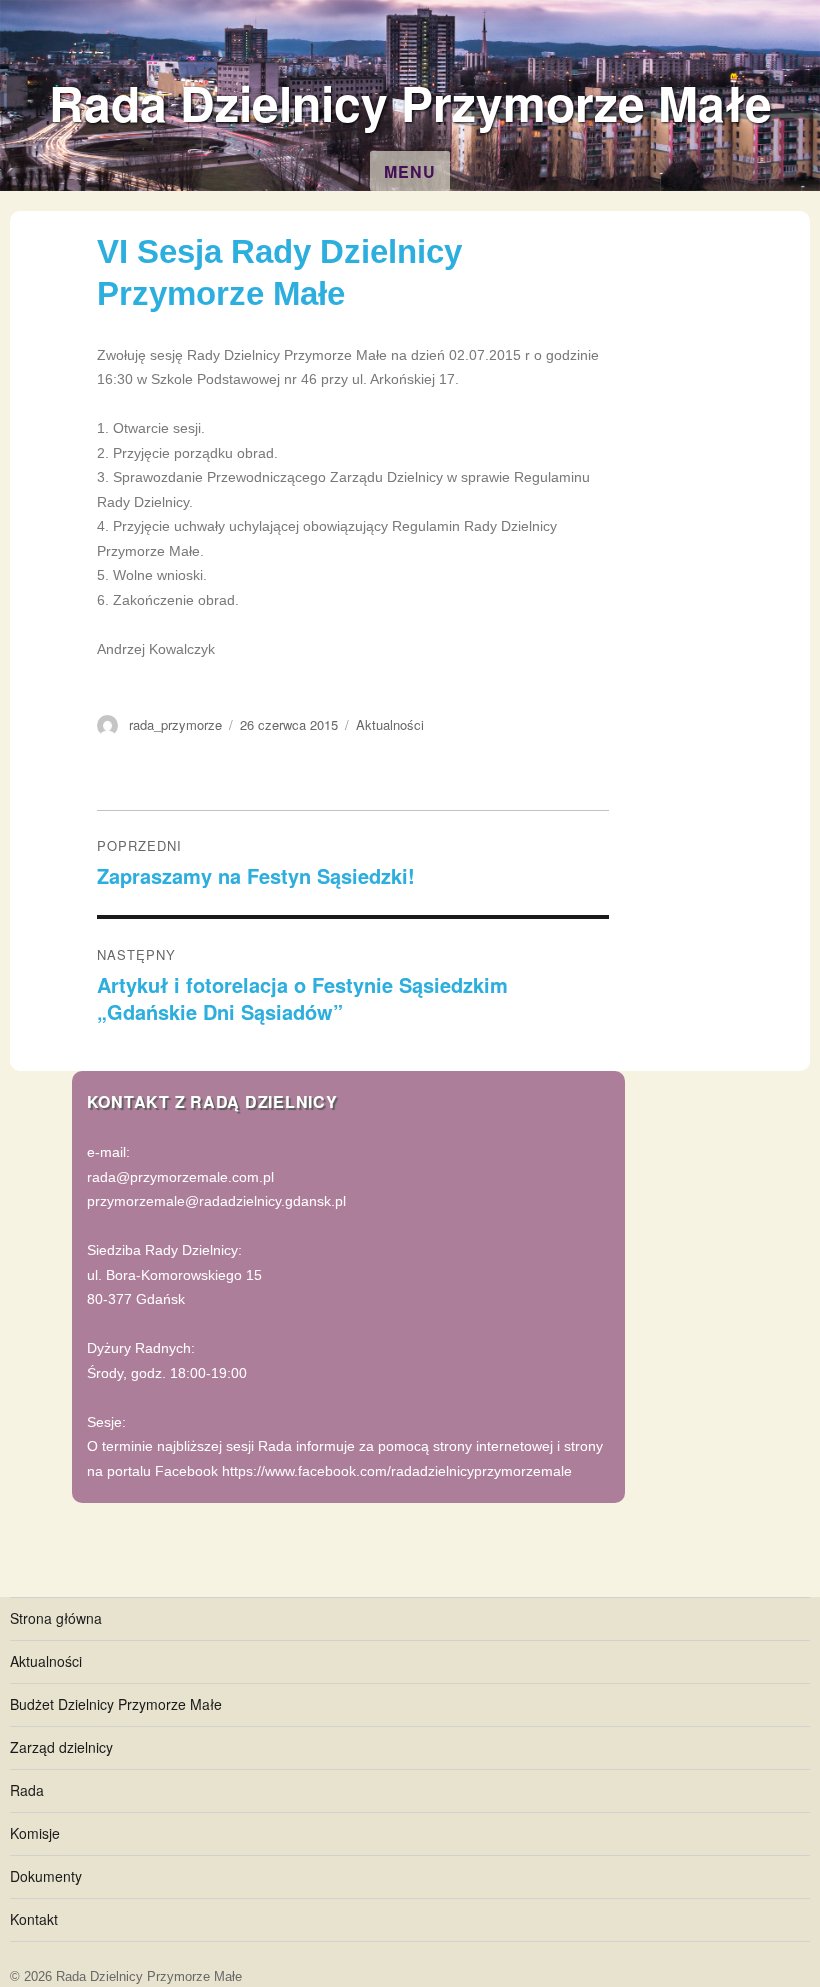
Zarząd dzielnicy (61, 1747)
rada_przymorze (175, 724)
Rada (27, 1790)
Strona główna (56, 1618)
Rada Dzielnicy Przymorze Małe (410, 102)
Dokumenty (46, 1876)
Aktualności (390, 724)
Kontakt (34, 1919)
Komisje (35, 1833)
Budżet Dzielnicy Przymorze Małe (116, 1704)
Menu (410, 171)
